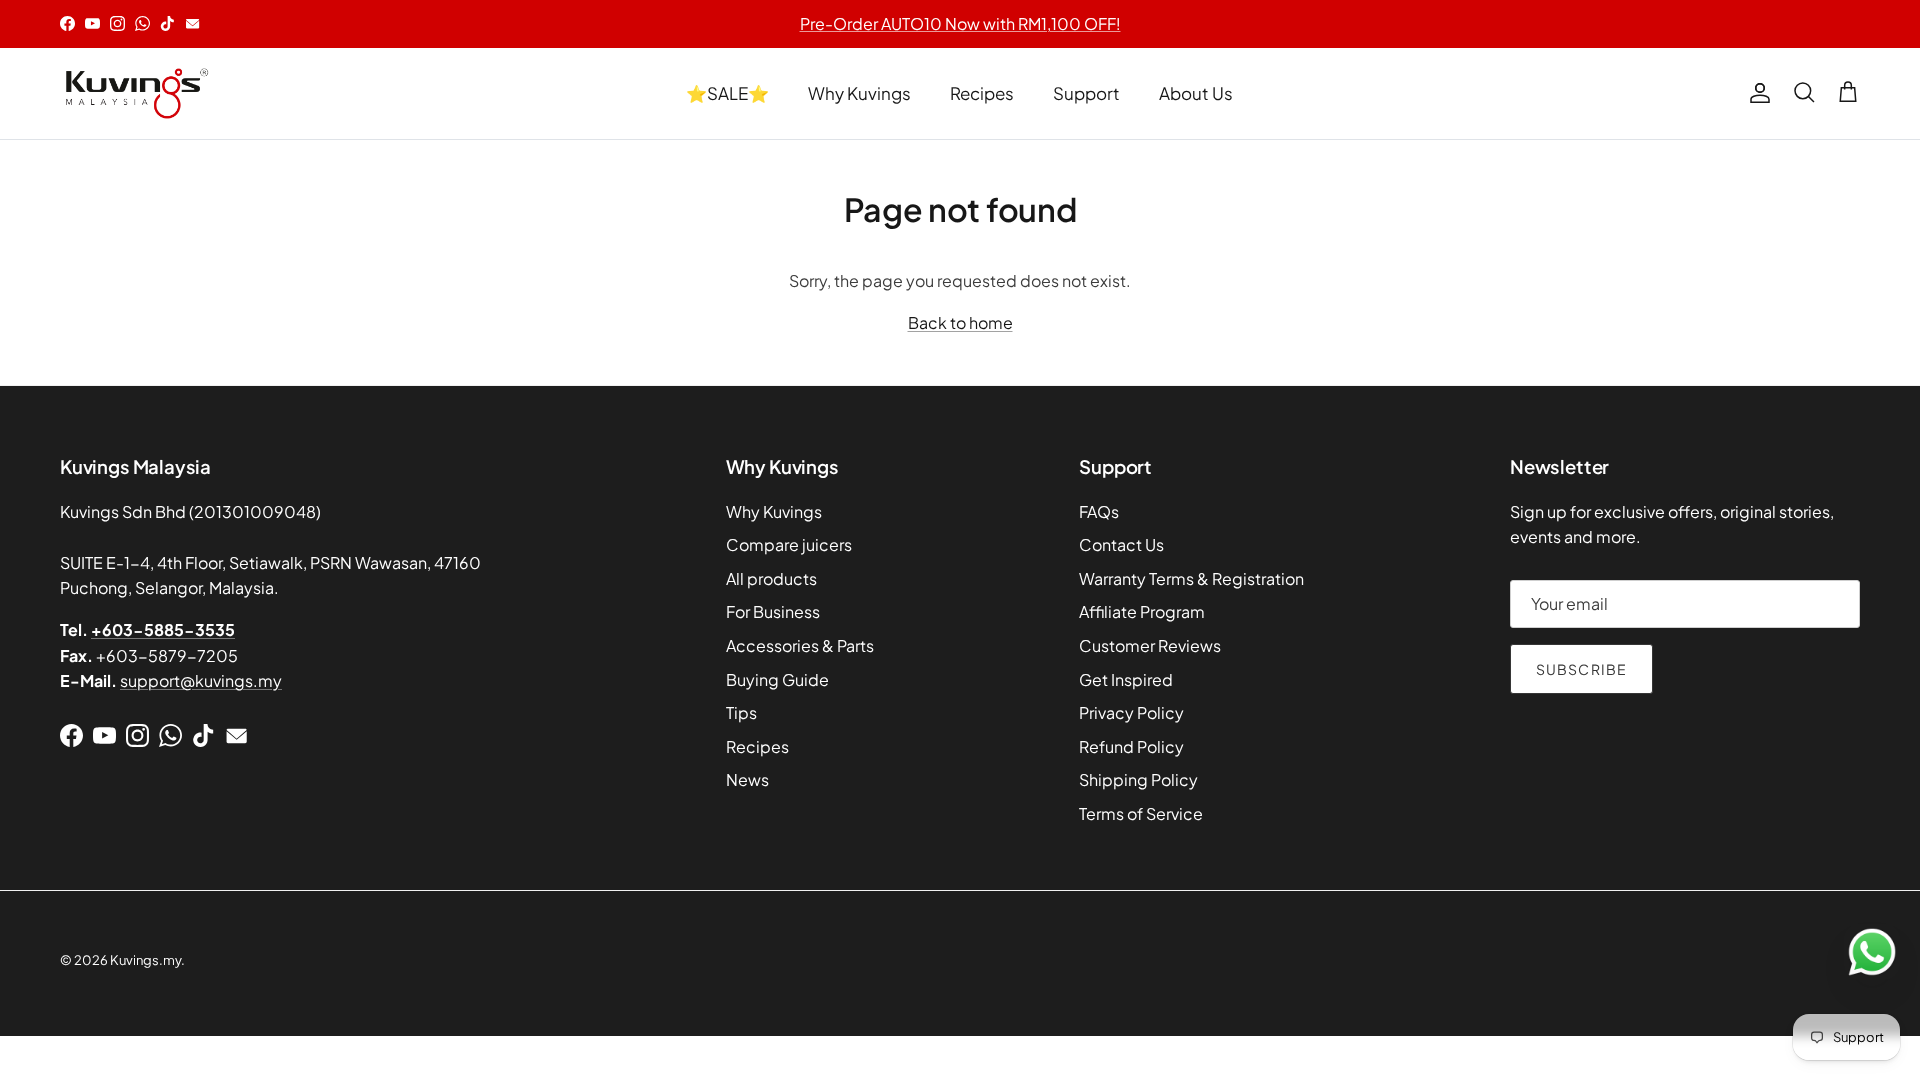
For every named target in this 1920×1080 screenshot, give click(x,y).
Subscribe (1581, 669)
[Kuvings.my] (135, 93)
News (747, 779)
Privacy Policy (1131, 712)
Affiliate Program (1142, 611)
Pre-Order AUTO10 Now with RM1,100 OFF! (960, 23)
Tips (741, 712)
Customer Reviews (1150, 645)
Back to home (960, 322)
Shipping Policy (1138, 779)
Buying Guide (777, 679)
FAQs (1099, 511)
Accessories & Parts (800, 645)
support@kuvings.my (201, 680)
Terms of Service (1141, 813)
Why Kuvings (859, 93)
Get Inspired (1126, 679)
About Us (1196, 93)
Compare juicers (789, 544)
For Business (773, 611)
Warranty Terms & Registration (1191, 578)
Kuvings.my (145, 960)
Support (1086, 93)
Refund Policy (1131, 746)
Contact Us (1121, 544)
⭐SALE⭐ (727, 93)
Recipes (982, 93)
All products (771, 578)
